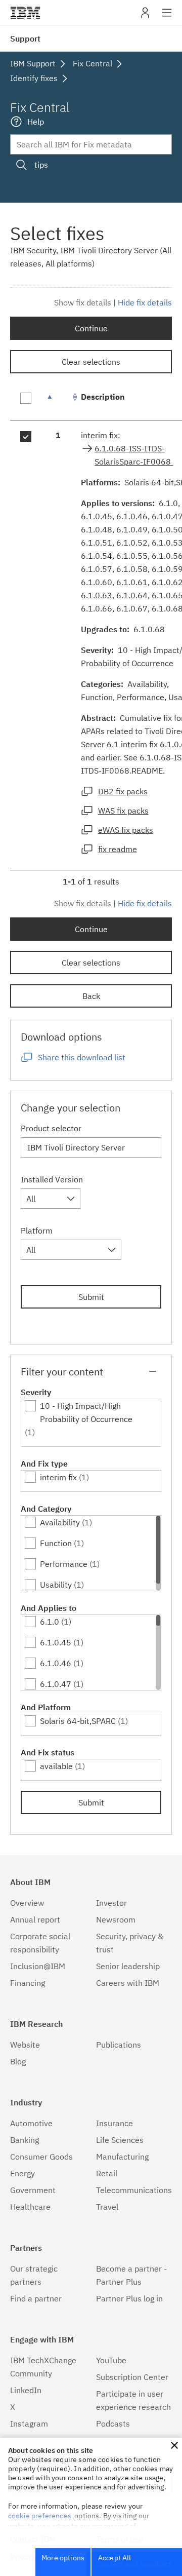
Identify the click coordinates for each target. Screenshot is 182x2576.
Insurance (115, 2123)
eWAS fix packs (126, 830)
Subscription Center (132, 2377)
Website (25, 2045)
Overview (27, 1903)
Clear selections (91, 362)
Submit (91, 1297)
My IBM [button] (145, 16)
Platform (37, 1231)
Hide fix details (145, 302)
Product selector (51, 1128)
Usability (56, 1585)
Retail (107, 2173)
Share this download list (82, 1057)
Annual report (35, 1919)
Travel (107, 2207)
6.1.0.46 (56, 1663)
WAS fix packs (123, 811)
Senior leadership (128, 1966)
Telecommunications (134, 2190)
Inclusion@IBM (38, 1966)
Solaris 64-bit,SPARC (78, 1721)
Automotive (31, 2123)
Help (36, 122)
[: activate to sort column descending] (58, 402)
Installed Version (52, 1179)
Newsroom (116, 1919)
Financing (28, 1983)
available (56, 1766)
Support (25, 39)
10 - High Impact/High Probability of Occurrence (86, 1412)
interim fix (58, 1477)
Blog (18, 2061)
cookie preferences (40, 2516)
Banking (25, 2140)
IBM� (25, 13)
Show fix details (83, 302)
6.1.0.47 (56, 1684)
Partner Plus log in (129, 2298)
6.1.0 (50, 1622)
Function (56, 1543)
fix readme (118, 849)
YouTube (111, 2360)
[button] (174, 2445)
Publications (119, 2045)
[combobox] (51, 1199)
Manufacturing (122, 2157)
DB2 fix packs (123, 791)
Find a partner (36, 2298)
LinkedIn (26, 2390)
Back (91, 996)
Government (33, 2190)
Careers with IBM (128, 1983)
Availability (60, 1522)
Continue (91, 328)
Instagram (29, 2424)
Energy (22, 2173)
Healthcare (30, 2207)
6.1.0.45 (56, 1642)
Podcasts (113, 2424)
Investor (111, 1903)
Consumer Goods (41, 2157)
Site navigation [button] (167, 18)
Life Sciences (120, 2140)
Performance (64, 1564)
